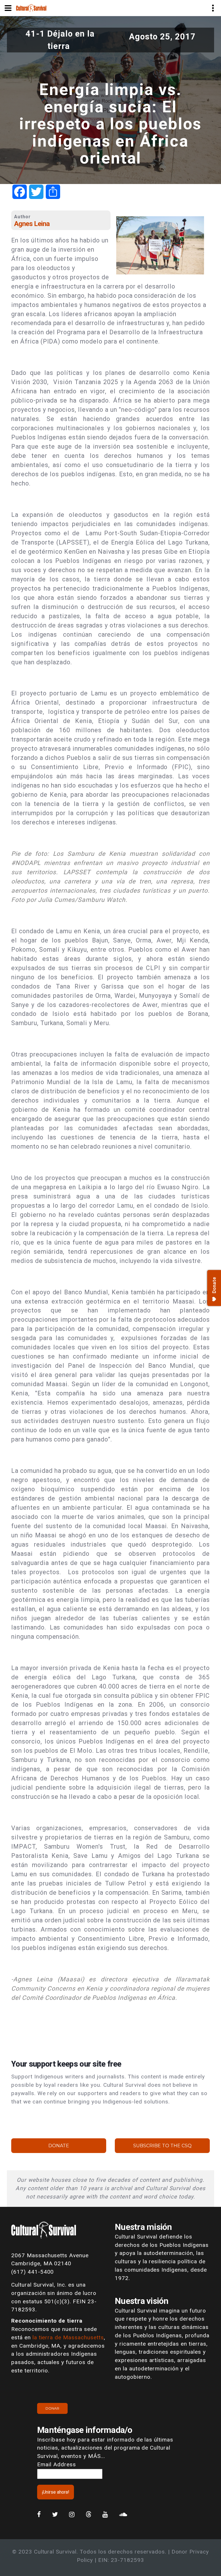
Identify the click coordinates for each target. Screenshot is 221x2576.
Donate (59, 2146)
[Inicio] (31, 8)
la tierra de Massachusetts (68, 2337)
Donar (52, 2408)
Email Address (56, 2464)
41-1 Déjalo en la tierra (60, 40)
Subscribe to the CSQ (162, 2146)
